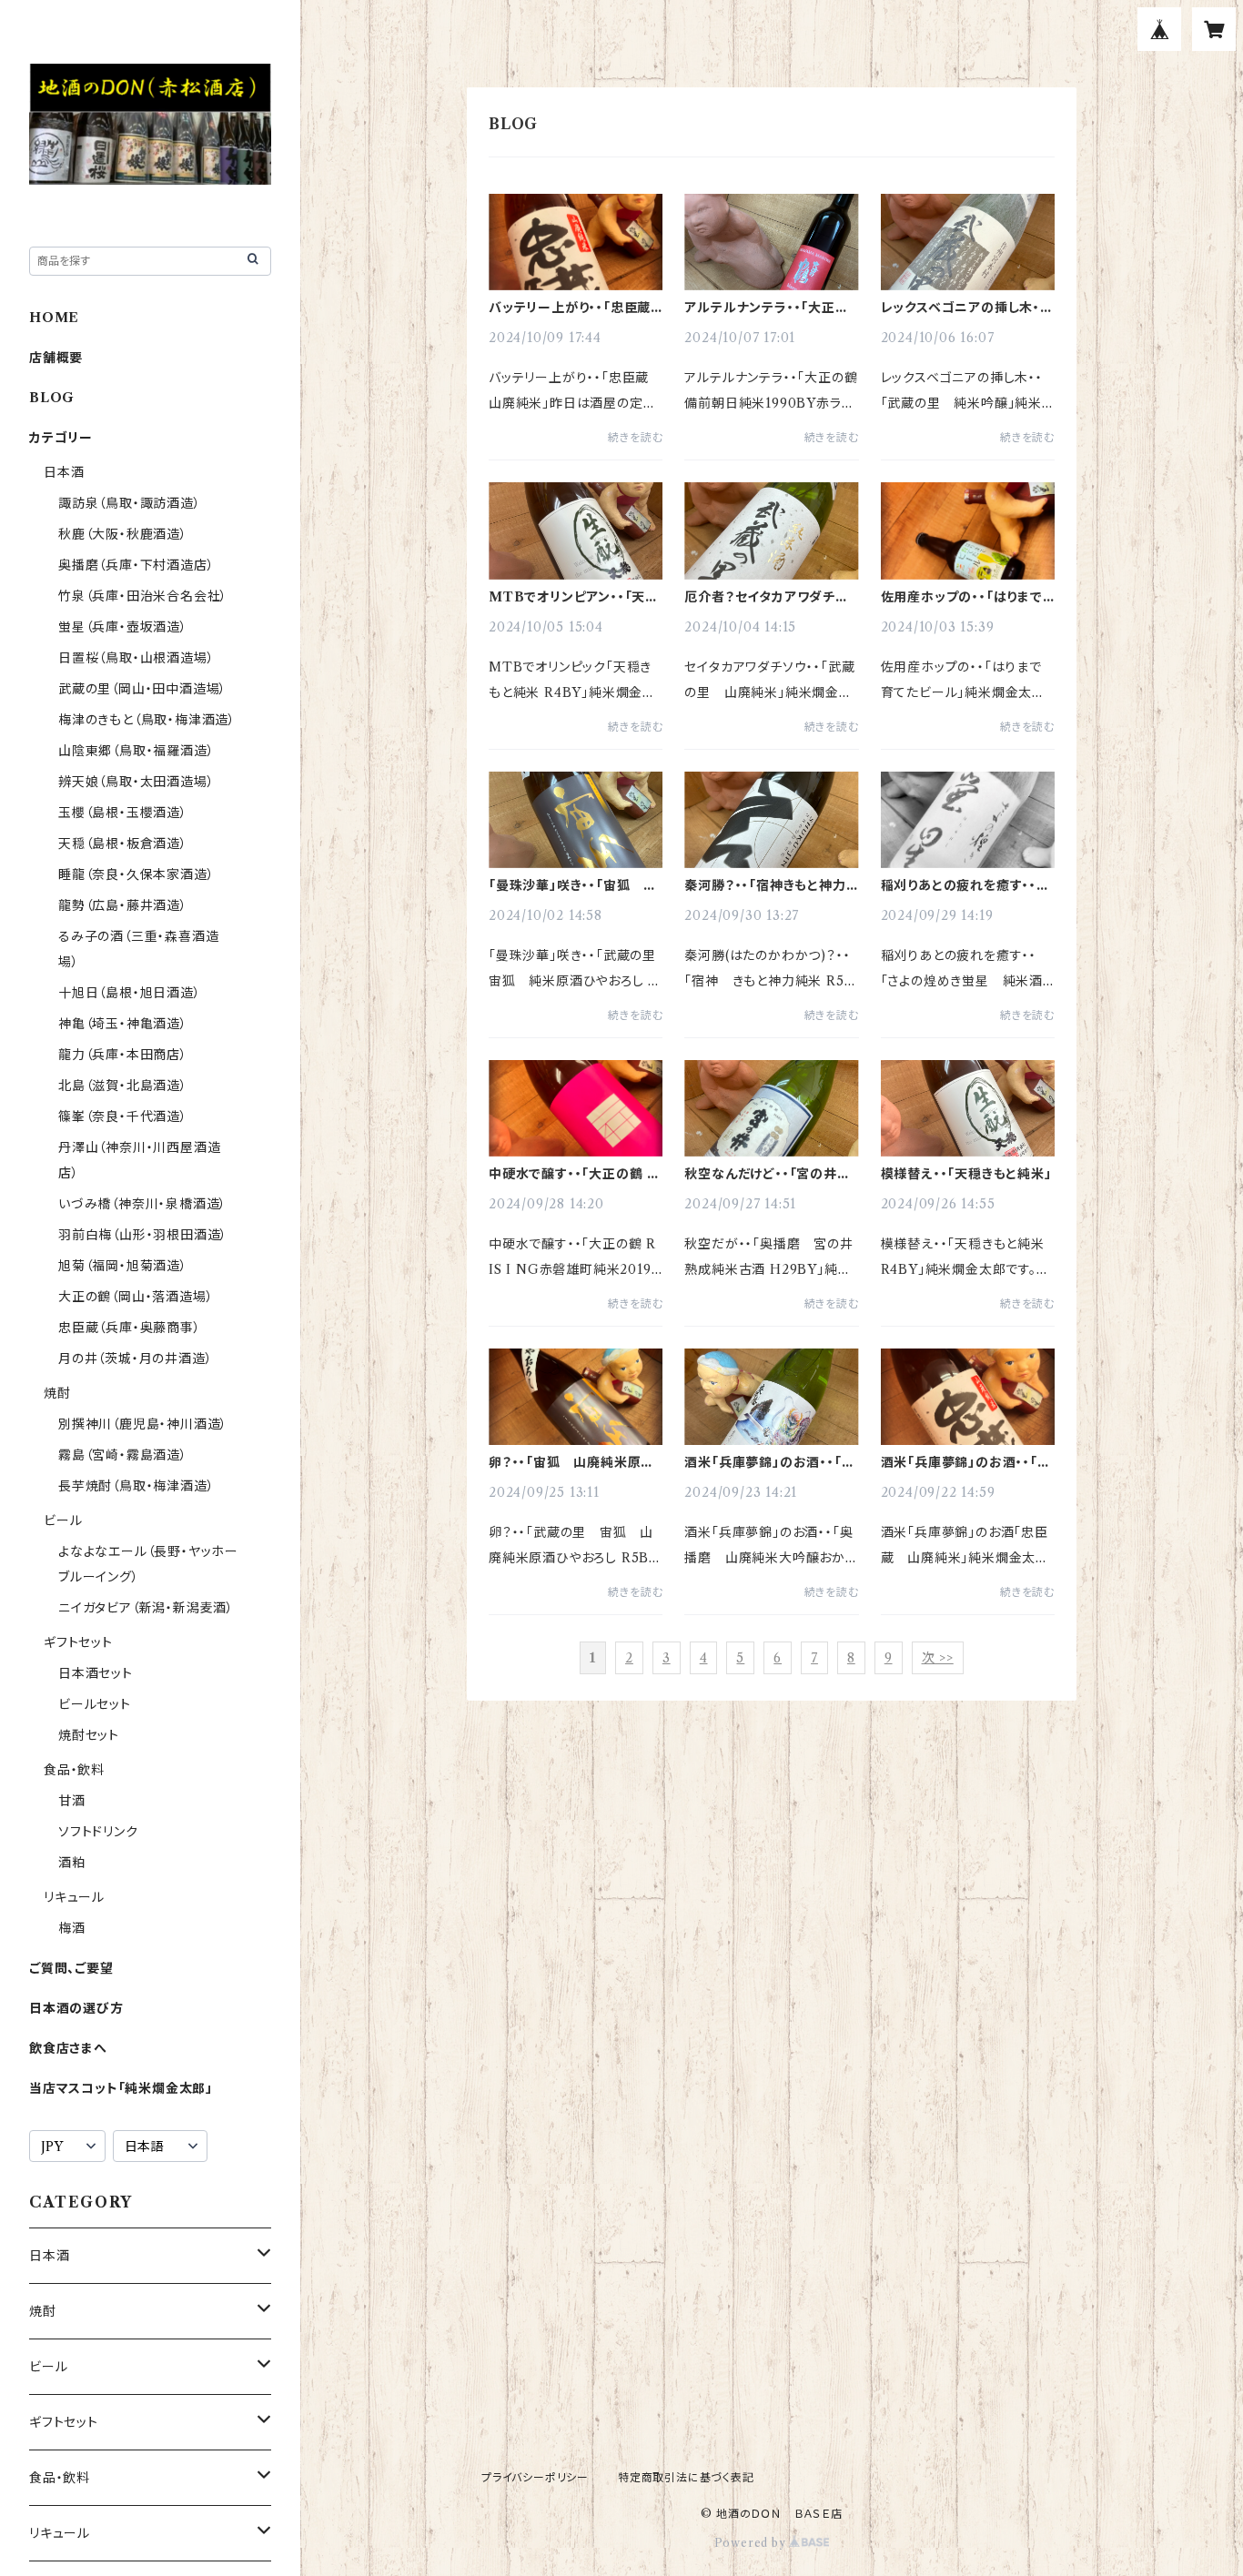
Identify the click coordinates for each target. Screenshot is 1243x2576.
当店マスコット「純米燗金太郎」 (121, 2088)
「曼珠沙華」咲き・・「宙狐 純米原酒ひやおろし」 (573, 885)
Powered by (752, 2543)
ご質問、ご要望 (71, 1968)
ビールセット (95, 1704)
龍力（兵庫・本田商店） (123, 1055)
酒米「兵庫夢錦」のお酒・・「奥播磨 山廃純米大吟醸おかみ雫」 (769, 1462)
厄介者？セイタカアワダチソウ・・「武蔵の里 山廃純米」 (766, 597)
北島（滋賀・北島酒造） (123, 1086)
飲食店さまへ (68, 2048)
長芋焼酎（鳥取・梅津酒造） (136, 1486)
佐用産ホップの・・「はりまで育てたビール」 (962, 597)
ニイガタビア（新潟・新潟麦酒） (146, 1608)
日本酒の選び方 (76, 2008)
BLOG (52, 398)
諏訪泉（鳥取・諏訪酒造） (130, 503)
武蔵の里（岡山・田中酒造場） (142, 689)
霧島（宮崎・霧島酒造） (123, 1455)
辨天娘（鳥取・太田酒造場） (136, 782)
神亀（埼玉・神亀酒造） (123, 1024)
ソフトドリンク (98, 1832)
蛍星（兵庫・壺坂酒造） (123, 627)
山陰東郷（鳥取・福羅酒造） (136, 751)
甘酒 (72, 1801)
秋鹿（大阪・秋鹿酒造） (123, 534)
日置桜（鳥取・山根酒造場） (136, 658)
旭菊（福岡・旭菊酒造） (123, 1266)
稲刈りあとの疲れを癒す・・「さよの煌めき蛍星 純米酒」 (966, 885)
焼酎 (57, 1393)
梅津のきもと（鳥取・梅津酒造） (147, 720)
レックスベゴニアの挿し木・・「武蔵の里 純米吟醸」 (964, 308)
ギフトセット (78, 1642)
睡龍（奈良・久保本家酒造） (136, 874)
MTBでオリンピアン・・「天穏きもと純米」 (574, 597)
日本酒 (64, 472)
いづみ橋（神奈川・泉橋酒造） (142, 1204)
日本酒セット (96, 1673)
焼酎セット (89, 1735)
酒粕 (72, 1863)
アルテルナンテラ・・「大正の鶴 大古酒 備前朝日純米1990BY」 (766, 308)
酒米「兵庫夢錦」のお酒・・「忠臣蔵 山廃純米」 (966, 1462)
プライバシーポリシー (535, 2477)
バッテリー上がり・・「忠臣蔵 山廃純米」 (576, 308)
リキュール (74, 1897)
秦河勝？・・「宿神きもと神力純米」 (765, 885)
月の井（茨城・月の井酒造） (135, 1359)
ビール (63, 1520)
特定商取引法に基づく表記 (686, 2477)
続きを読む (635, 437)
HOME (54, 318)
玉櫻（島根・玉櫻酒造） (123, 813)
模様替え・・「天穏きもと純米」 (966, 1174)
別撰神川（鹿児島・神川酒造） (143, 1424)
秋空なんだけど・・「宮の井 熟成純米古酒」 (767, 1174)
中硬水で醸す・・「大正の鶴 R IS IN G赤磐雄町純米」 (573, 1174)
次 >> (938, 1658)
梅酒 (72, 1928)
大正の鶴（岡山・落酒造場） (136, 1297)
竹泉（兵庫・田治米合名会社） (143, 596)
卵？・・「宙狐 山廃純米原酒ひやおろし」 (571, 1462)
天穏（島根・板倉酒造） (123, 844)
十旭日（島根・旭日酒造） (130, 993)
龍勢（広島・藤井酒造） (123, 905)
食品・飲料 (74, 1770)
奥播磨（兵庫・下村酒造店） (136, 565)
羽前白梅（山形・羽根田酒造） (143, 1235)
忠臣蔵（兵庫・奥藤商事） (130, 1328)
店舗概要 (56, 358)
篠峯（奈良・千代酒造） (123, 1116)
